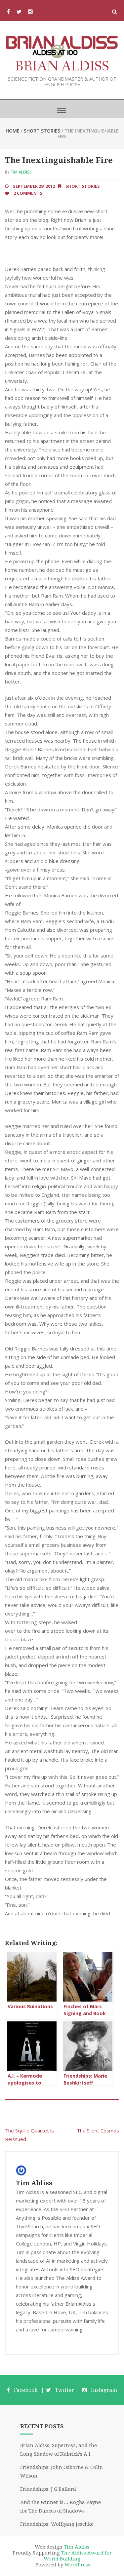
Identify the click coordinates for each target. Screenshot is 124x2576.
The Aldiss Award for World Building (78, 2556)
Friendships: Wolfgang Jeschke (57, 2524)
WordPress (77, 2565)
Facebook (26, 2390)
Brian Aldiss (62, 67)
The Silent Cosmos (98, 2130)
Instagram (104, 2390)
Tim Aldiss (21, 172)
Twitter (64, 2390)
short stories (42, 131)
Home (13, 131)
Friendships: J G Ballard (48, 2489)
